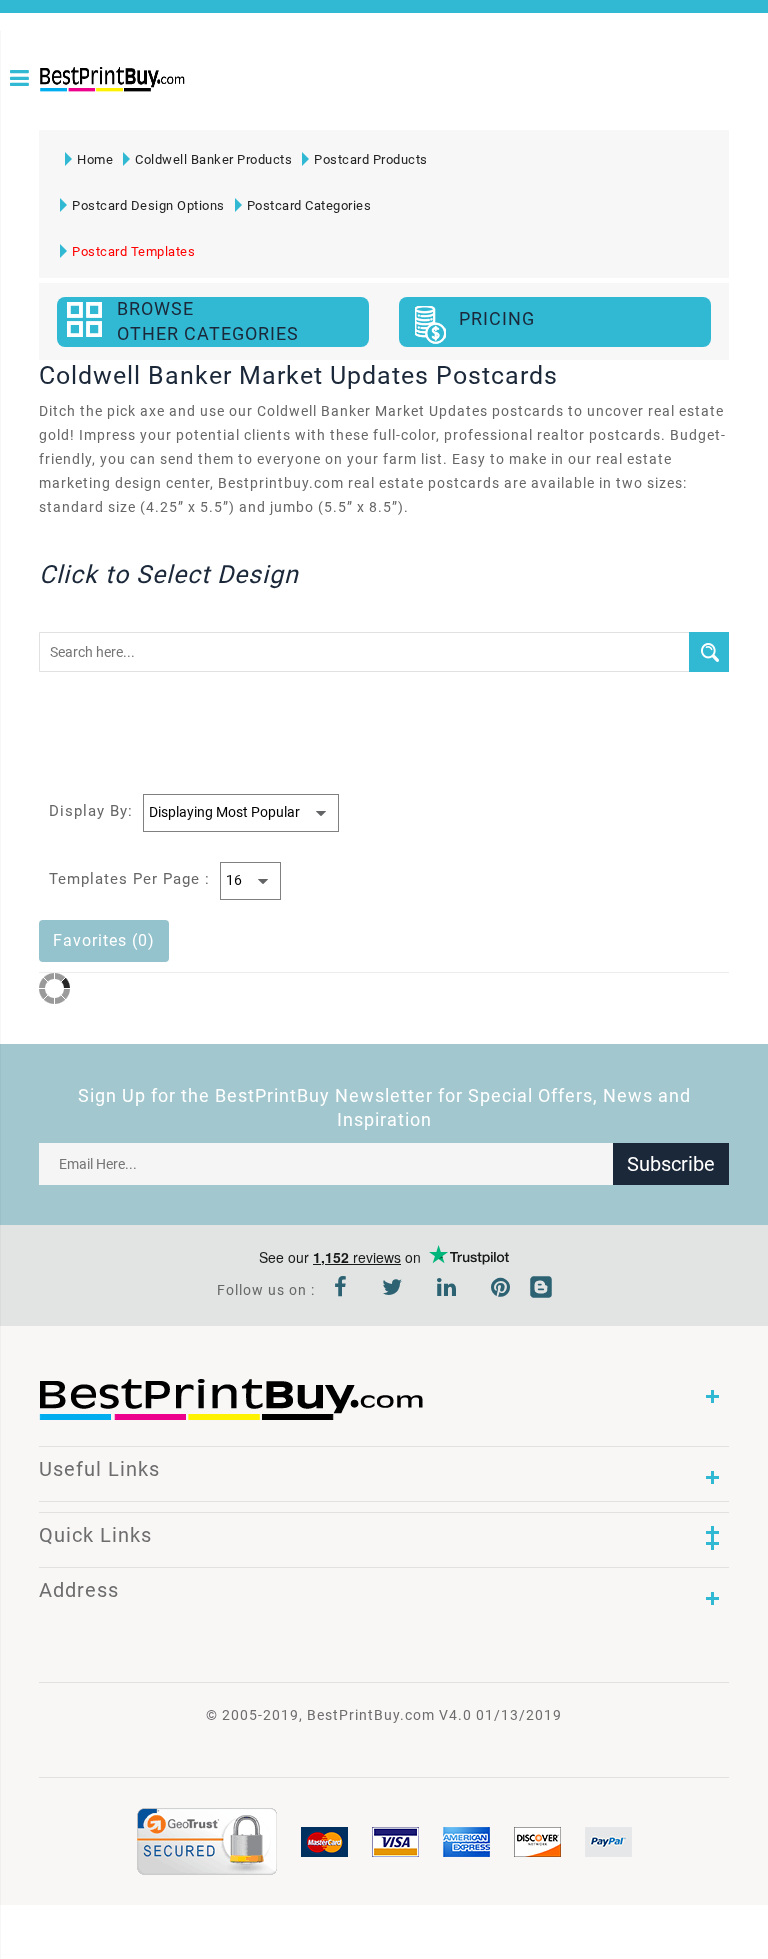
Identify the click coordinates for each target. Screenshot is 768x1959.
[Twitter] (392, 1290)
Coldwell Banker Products (213, 159)
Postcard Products (371, 159)
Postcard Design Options (148, 205)
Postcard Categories (309, 205)
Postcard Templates (133, 251)
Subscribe (671, 1164)
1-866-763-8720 (47, 112)
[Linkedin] (447, 1290)
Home (95, 159)
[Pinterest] (501, 1290)
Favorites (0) (104, 940)
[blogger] (541, 1290)
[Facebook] (341, 1290)
